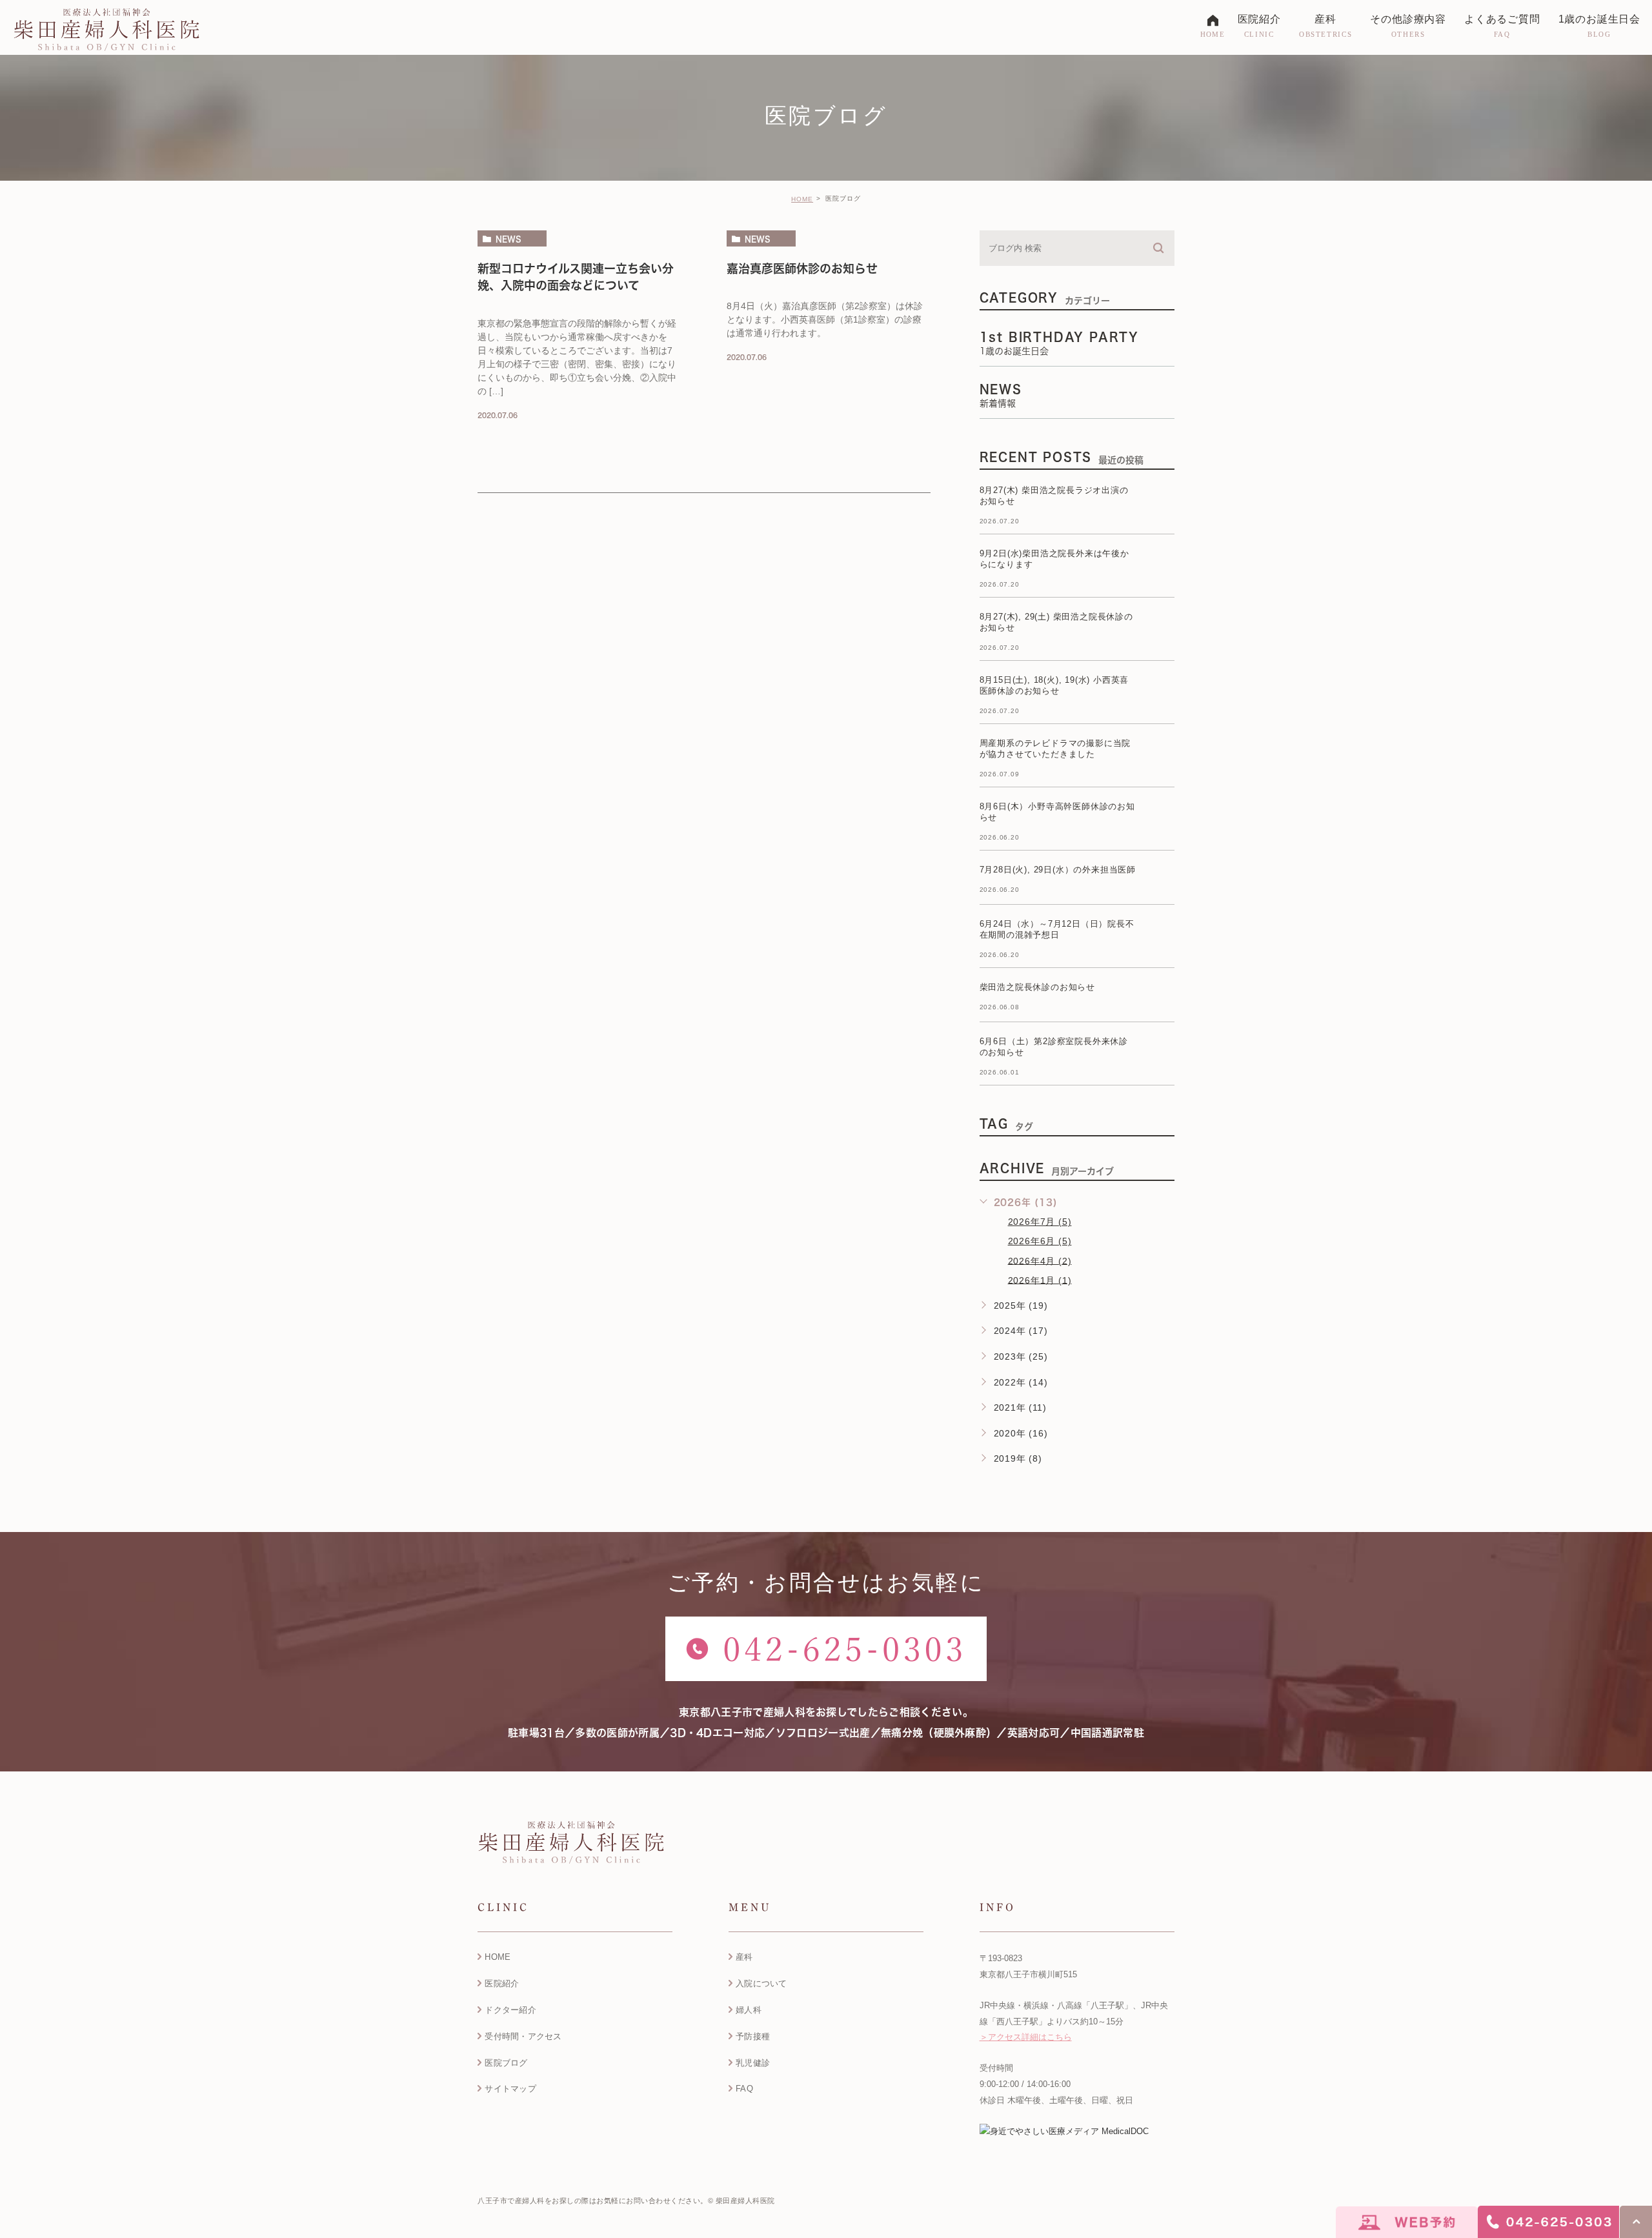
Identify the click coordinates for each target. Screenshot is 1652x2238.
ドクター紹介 (510, 2010)
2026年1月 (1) (1040, 1280)
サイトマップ (510, 2089)
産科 (744, 1957)
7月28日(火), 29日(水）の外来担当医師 (1058, 870)
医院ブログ (506, 2063)
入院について (761, 1983)
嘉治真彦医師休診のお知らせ (802, 268)
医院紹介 (502, 1983)
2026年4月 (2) (1040, 1260)
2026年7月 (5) (1040, 1222)
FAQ (744, 2089)
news (509, 239)
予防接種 (753, 2036)
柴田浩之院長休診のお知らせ (1037, 987)
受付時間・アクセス (523, 2036)
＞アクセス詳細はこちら (1026, 2037)
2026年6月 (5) (1040, 1241)
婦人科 (749, 2010)
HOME (802, 199)
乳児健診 (753, 2063)
